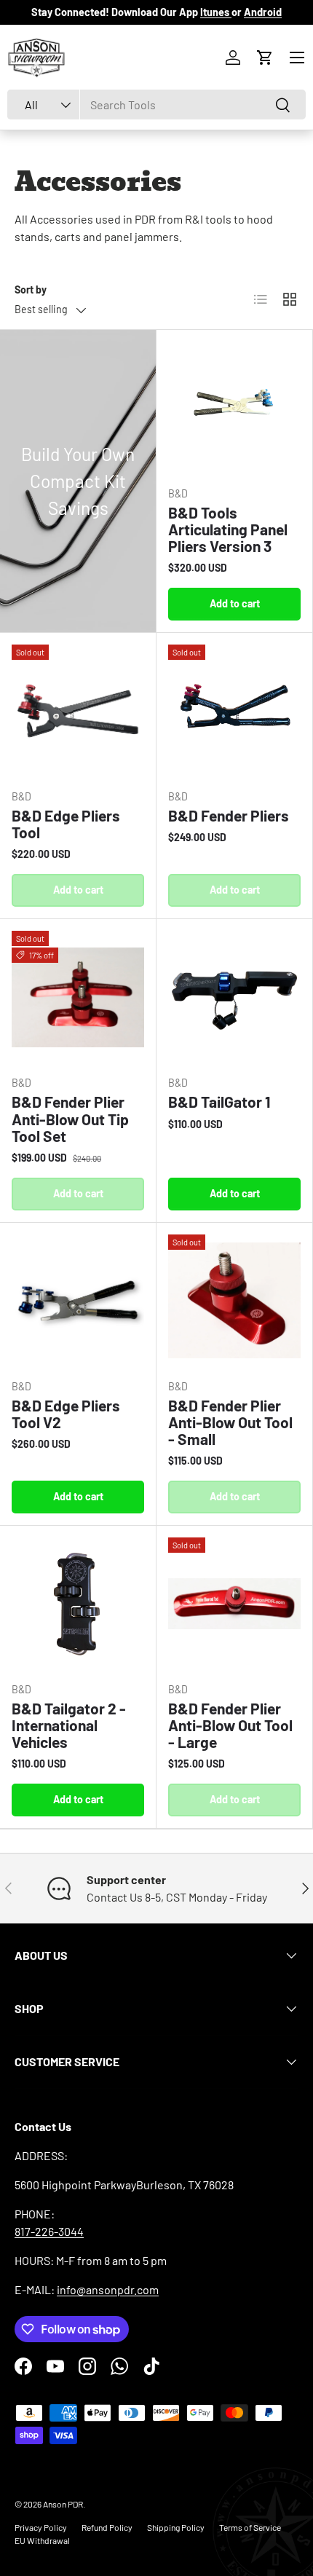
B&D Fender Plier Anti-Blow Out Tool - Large (230, 1725)
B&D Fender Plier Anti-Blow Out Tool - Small (230, 1422)
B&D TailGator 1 (219, 1102)
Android (263, 12)
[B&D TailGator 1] (234, 997)
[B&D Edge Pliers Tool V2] (78, 1301)
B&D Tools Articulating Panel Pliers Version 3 (228, 529)
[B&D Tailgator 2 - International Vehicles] (78, 1604)
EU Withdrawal (42, 2540)
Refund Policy (107, 2527)
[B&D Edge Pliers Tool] (78, 711)
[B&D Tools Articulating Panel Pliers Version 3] (234, 408)
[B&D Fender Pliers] (234, 711)
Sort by (31, 289)
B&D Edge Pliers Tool (66, 824)
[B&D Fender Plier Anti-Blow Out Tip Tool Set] (78, 997)
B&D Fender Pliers (229, 815)
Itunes (216, 12)
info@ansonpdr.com (108, 2289)
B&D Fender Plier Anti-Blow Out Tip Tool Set (70, 1118)
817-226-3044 (49, 2231)
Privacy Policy (41, 2527)
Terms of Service (250, 2527)
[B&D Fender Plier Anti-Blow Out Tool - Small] (234, 1301)
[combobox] (156, 105)
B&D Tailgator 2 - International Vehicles (69, 1725)
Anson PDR (63, 2504)
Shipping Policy (176, 2527)
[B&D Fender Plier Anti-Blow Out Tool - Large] (234, 1604)
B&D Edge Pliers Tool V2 (66, 1414)
